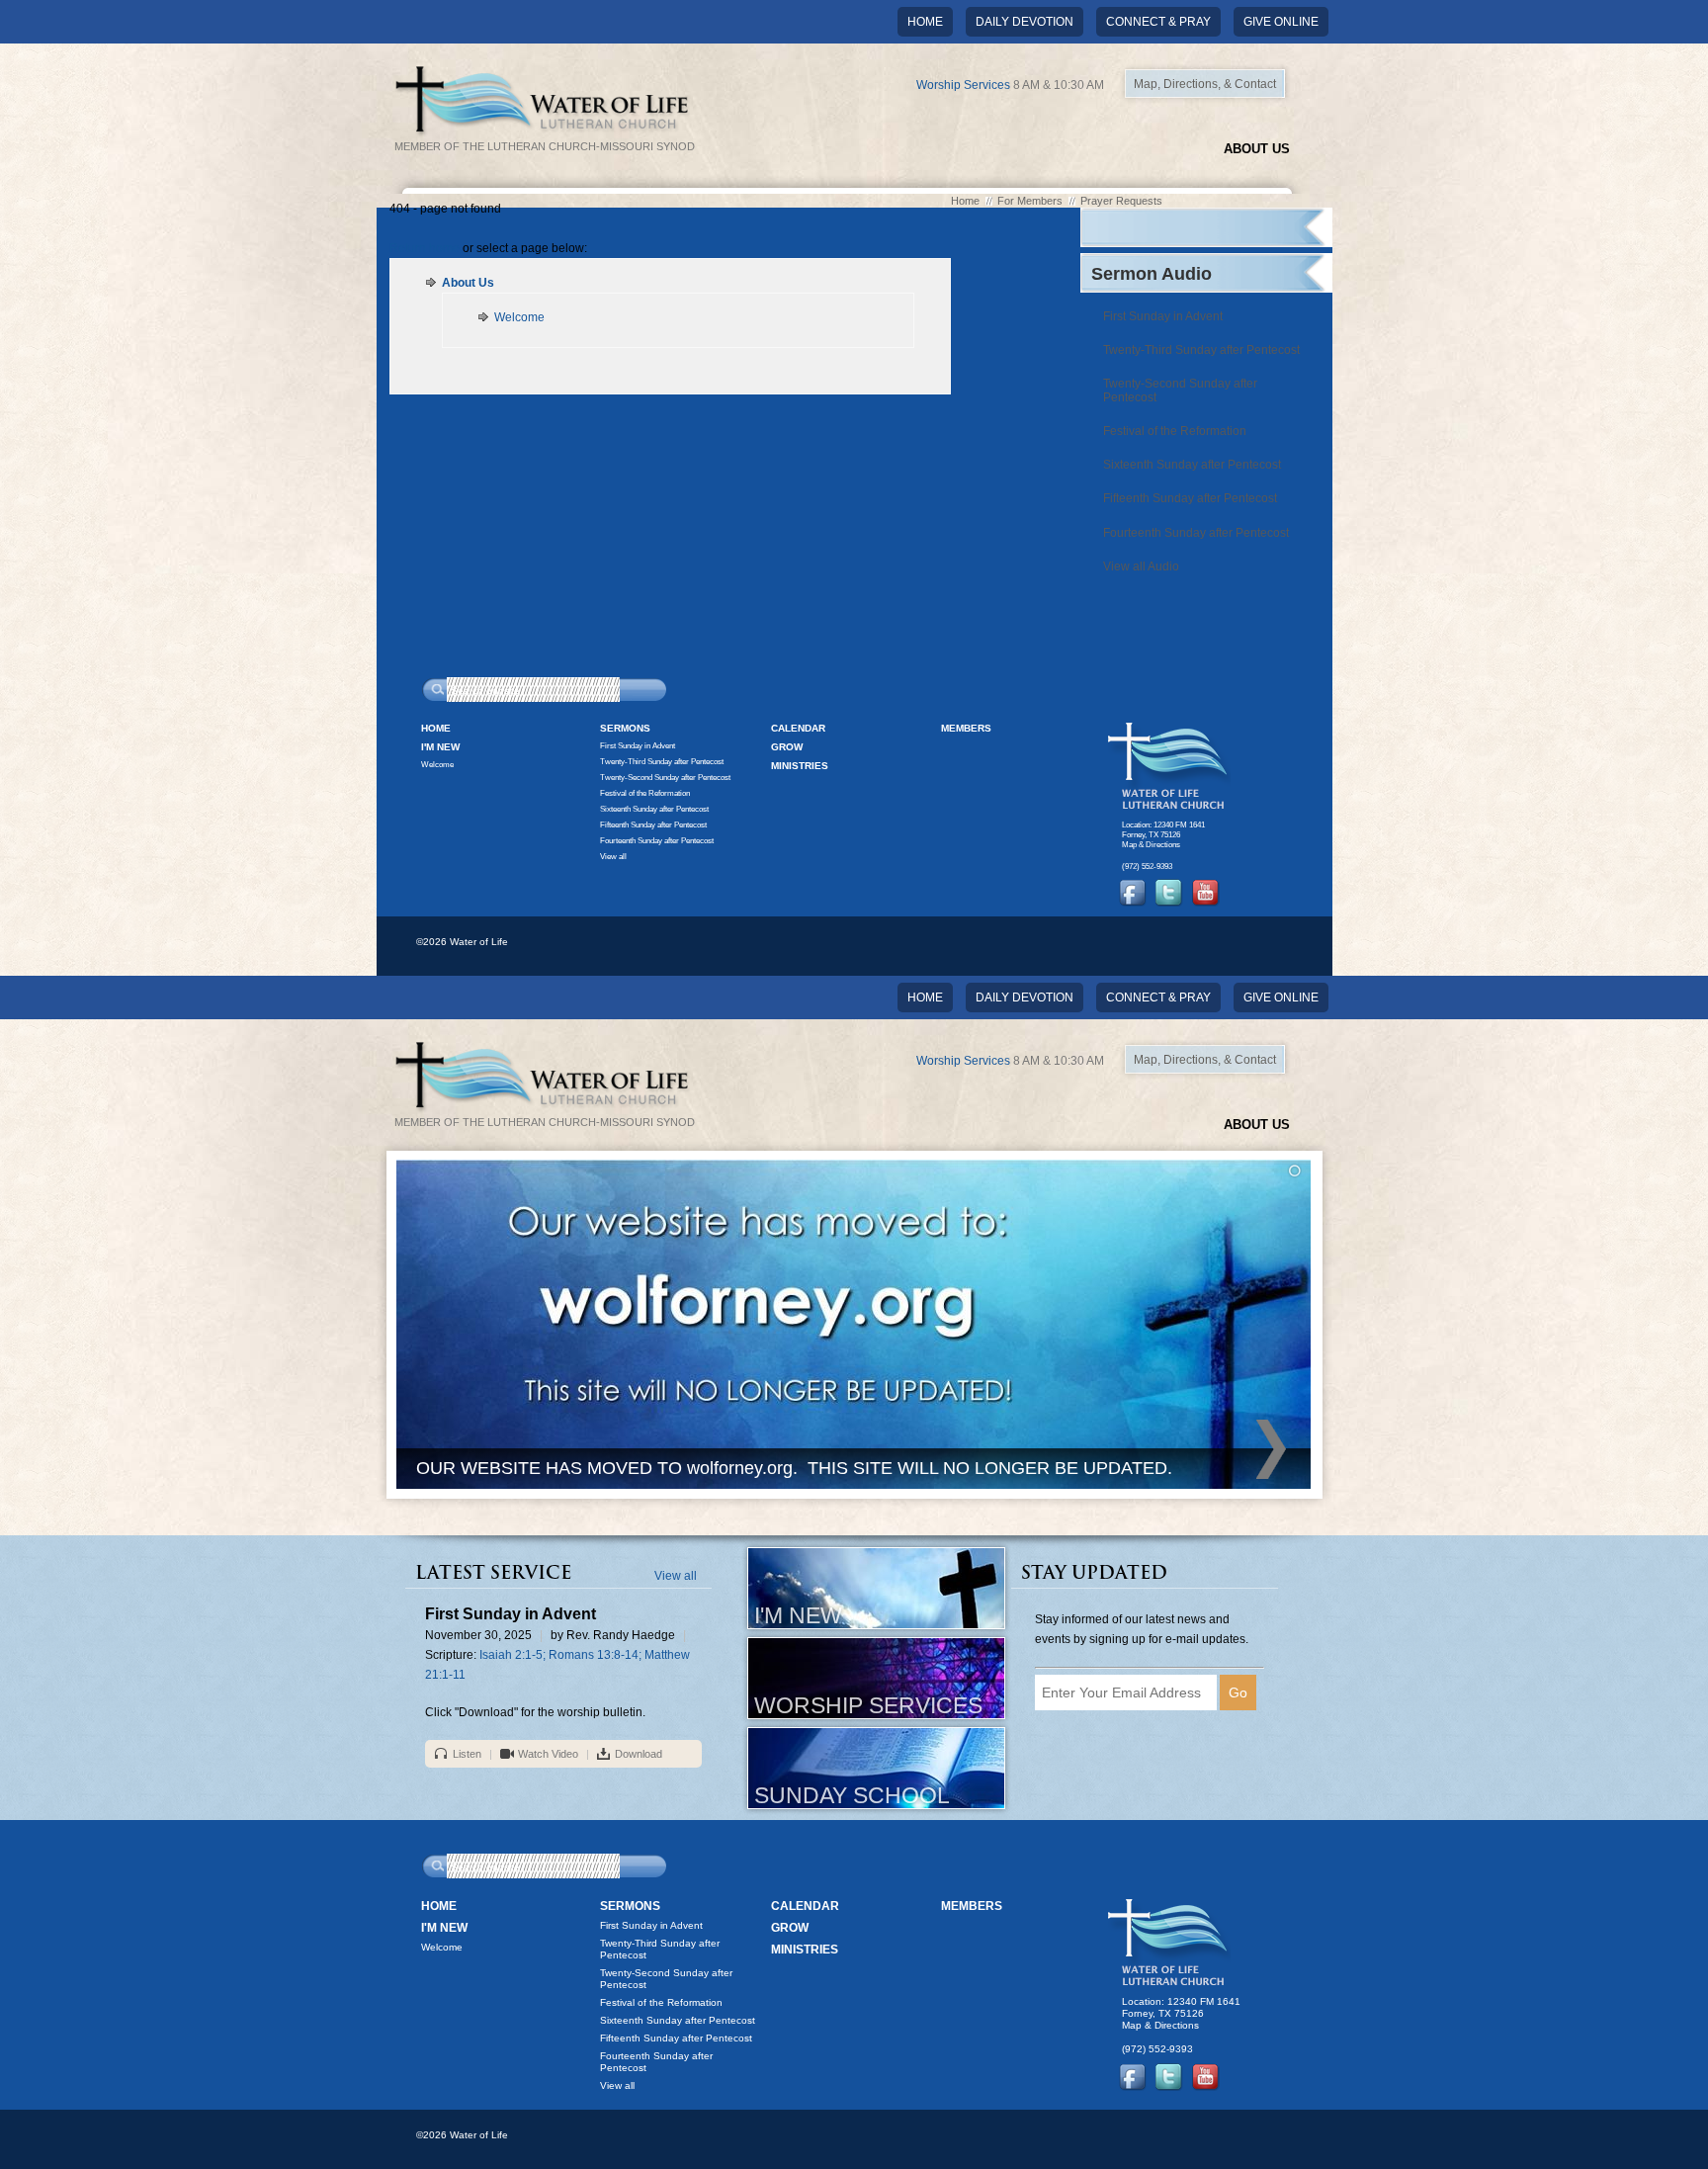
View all (613, 856)
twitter (1169, 893)
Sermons (625, 728)
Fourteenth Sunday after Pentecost (1196, 533)
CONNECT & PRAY (1158, 22)
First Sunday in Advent (1163, 316)
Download (639, 1754)
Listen (467, 1754)
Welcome (519, 317)
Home (925, 22)
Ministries (800, 766)
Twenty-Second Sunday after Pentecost (1180, 390)
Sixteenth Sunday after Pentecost (1192, 465)
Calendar (798, 728)
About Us (1257, 149)
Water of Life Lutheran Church (1169, 766)
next (1271, 1449)
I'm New (440, 747)
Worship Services (963, 85)
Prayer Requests (1121, 201)
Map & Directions (1151, 844)
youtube (1206, 893)
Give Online (1281, 22)
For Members (1030, 201)
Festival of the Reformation (1175, 431)
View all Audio (1141, 566)
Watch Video (548, 1754)
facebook (1133, 893)
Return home (425, 248)
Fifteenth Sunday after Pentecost (1190, 498)
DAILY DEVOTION (1025, 22)
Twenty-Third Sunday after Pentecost (1201, 350)
